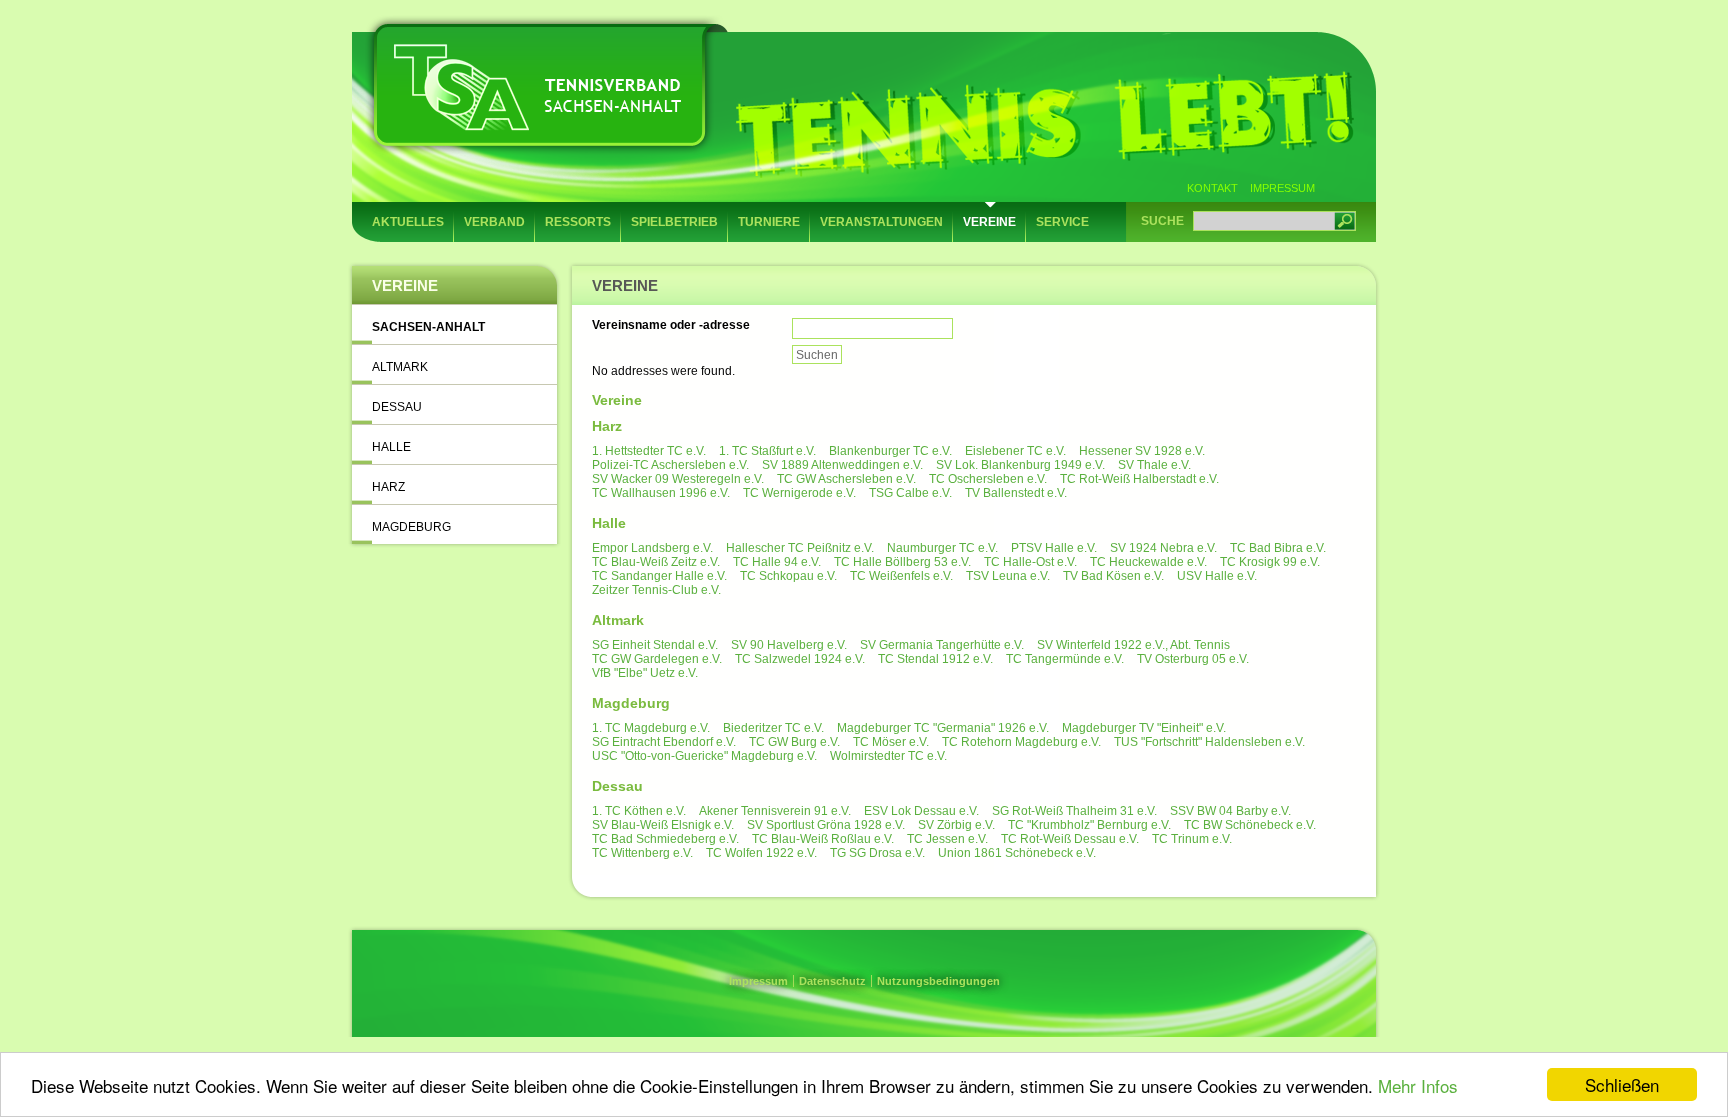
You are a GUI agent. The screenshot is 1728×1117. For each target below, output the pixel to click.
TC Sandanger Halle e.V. (659, 576)
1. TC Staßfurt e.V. (767, 451)
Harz (388, 487)
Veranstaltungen (881, 222)
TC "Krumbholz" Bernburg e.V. (1089, 825)
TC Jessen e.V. (947, 839)
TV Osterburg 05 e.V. (1193, 659)
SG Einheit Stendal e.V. (655, 645)
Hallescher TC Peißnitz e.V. (800, 548)
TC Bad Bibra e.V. (1278, 548)
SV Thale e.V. (1154, 465)
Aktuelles (408, 222)
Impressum (1282, 188)
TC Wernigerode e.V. (799, 493)
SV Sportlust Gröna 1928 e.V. (826, 825)
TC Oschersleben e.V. (988, 479)
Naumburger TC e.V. (942, 548)
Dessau (397, 407)
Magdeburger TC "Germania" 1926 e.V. (943, 728)
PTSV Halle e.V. (1054, 548)
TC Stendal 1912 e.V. (935, 659)
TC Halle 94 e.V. (777, 562)
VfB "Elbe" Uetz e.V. (645, 673)
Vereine (989, 222)
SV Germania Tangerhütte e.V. (942, 645)
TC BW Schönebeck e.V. (1250, 825)
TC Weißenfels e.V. (901, 576)
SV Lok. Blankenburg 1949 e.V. (1020, 465)
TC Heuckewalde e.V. (1148, 562)
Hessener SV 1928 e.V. (1142, 451)
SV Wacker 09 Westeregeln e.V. (678, 479)
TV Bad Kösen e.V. (1113, 576)
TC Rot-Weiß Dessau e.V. (1070, 839)
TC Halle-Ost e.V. (1030, 562)
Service (1062, 222)
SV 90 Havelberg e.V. (789, 645)
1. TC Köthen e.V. (639, 811)
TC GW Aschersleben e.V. (846, 479)
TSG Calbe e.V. (910, 493)
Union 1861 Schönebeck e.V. (1017, 853)
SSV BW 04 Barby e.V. (1230, 811)
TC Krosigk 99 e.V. (1270, 562)
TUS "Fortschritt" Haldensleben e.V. (1209, 742)
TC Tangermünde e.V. (1065, 659)
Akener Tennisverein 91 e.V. (775, 811)
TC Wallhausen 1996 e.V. (661, 493)
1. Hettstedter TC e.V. (649, 451)
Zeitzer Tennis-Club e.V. (656, 590)
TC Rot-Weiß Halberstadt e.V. (1139, 479)
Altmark (400, 367)
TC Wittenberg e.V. (642, 853)
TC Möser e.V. (891, 742)
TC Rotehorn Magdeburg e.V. (1021, 742)
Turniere (769, 222)
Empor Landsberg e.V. (652, 548)
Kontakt (1212, 188)
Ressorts (578, 222)
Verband (494, 222)
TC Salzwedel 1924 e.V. (800, 659)
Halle (391, 447)
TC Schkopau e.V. (788, 576)
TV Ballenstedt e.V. (1016, 493)
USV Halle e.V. (1217, 576)
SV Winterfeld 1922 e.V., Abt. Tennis (1133, 645)
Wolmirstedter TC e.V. (888, 756)
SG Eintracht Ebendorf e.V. (664, 742)
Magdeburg (411, 527)
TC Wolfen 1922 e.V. (761, 853)
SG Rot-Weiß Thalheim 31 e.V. (1074, 811)
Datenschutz (832, 981)
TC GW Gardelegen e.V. (657, 659)
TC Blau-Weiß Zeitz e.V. (656, 562)
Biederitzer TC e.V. (773, 728)
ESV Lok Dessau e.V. (921, 811)
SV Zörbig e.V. (956, 825)
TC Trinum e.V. (1192, 839)
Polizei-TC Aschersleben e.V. (670, 465)
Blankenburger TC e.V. (890, 451)
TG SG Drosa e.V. (877, 853)
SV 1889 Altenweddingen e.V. (842, 465)
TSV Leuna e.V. (1008, 576)
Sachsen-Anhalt (428, 327)
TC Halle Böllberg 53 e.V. (902, 562)
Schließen (1622, 1084)
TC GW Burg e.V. (794, 742)
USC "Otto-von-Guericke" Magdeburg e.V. (704, 756)
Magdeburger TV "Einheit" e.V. (1144, 728)
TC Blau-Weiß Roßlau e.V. (823, 839)
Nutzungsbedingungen (938, 981)
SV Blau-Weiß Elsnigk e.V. (663, 825)
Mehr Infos (1418, 1085)
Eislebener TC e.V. (1015, 451)
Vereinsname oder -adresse (671, 325)
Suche (1162, 221)
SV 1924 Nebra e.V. (1163, 548)
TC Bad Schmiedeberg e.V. (665, 839)
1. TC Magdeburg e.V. (651, 728)
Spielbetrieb (674, 222)
